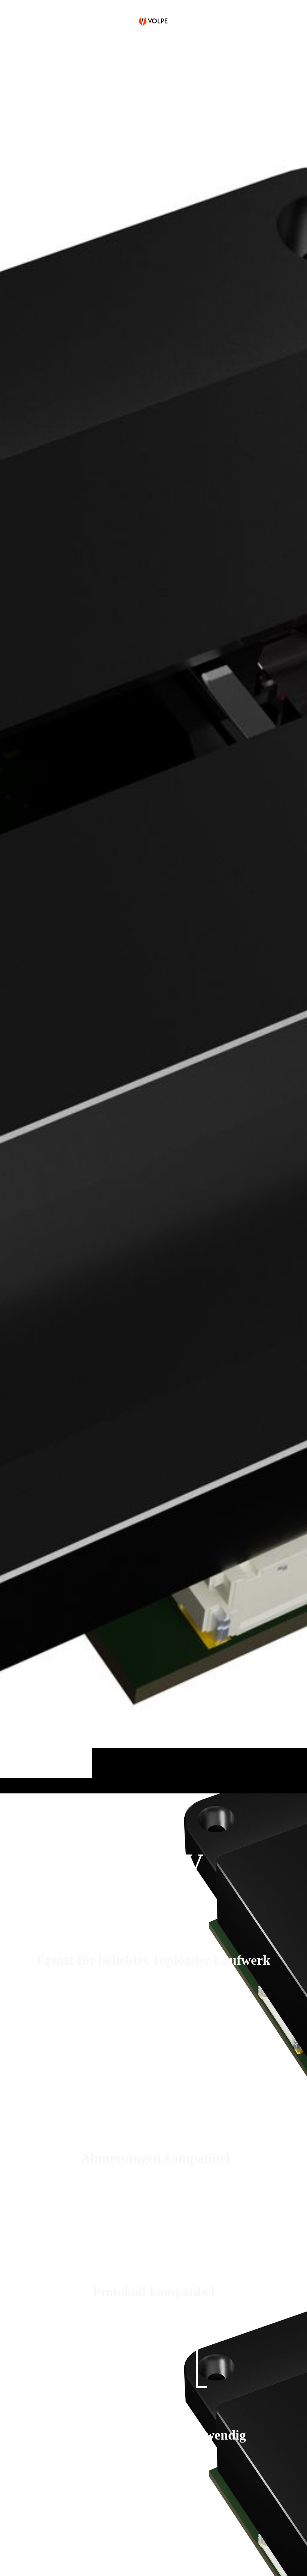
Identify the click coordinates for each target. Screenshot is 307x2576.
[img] (153, 917)
